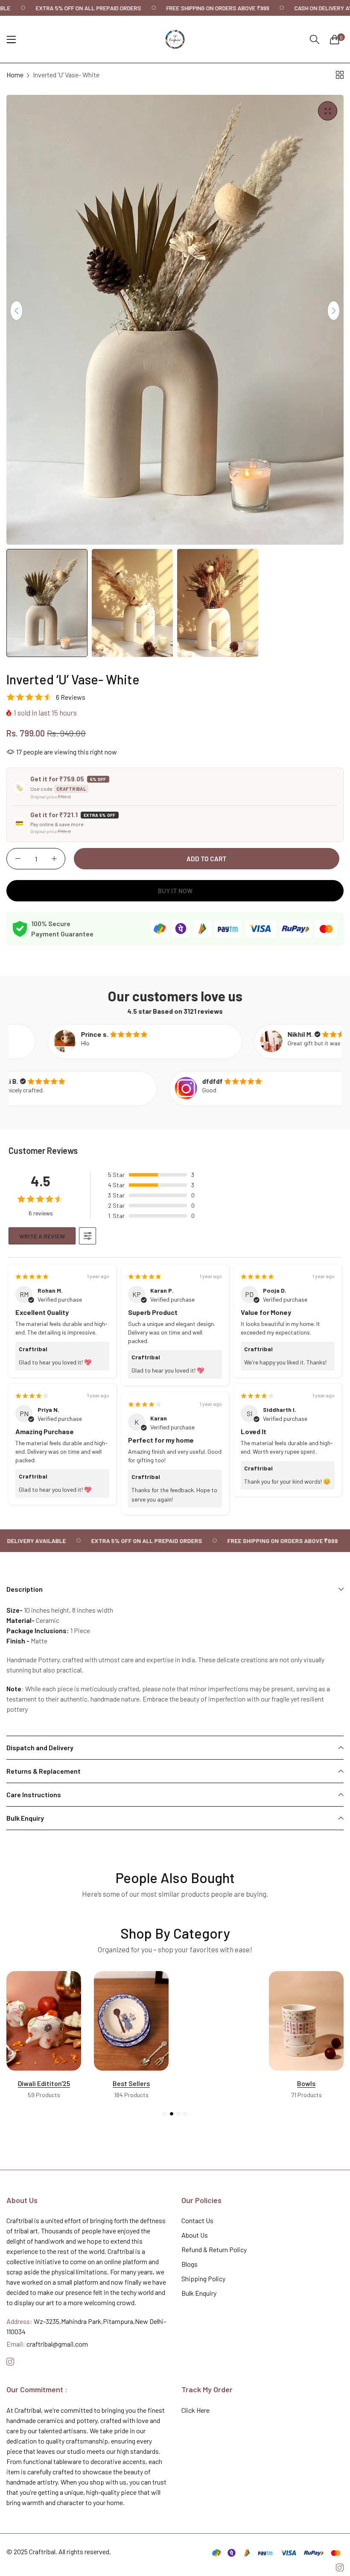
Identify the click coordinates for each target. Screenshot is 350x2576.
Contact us (197, 2220)
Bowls (219, 2083)
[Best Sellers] (44, 2021)
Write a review (42, 1236)
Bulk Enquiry (199, 2293)
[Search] (315, 40)
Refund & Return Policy (214, 2249)
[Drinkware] (306, 2021)
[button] (334, 311)
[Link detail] (10, 2362)
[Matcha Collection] (131, 2021)
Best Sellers (44, 2083)
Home (15, 75)
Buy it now (175, 891)
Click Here (195, 2410)
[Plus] (54, 859)
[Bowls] (219, 2021)
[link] (68, 8)
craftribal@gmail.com (47, 2344)
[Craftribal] (175, 39)
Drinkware (306, 2083)
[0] (335, 39)
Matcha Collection (131, 2083)
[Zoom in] (328, 111)
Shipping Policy (203, 2278)
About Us (195, 2235)
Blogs (190, 2264)
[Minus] (18, 859)
